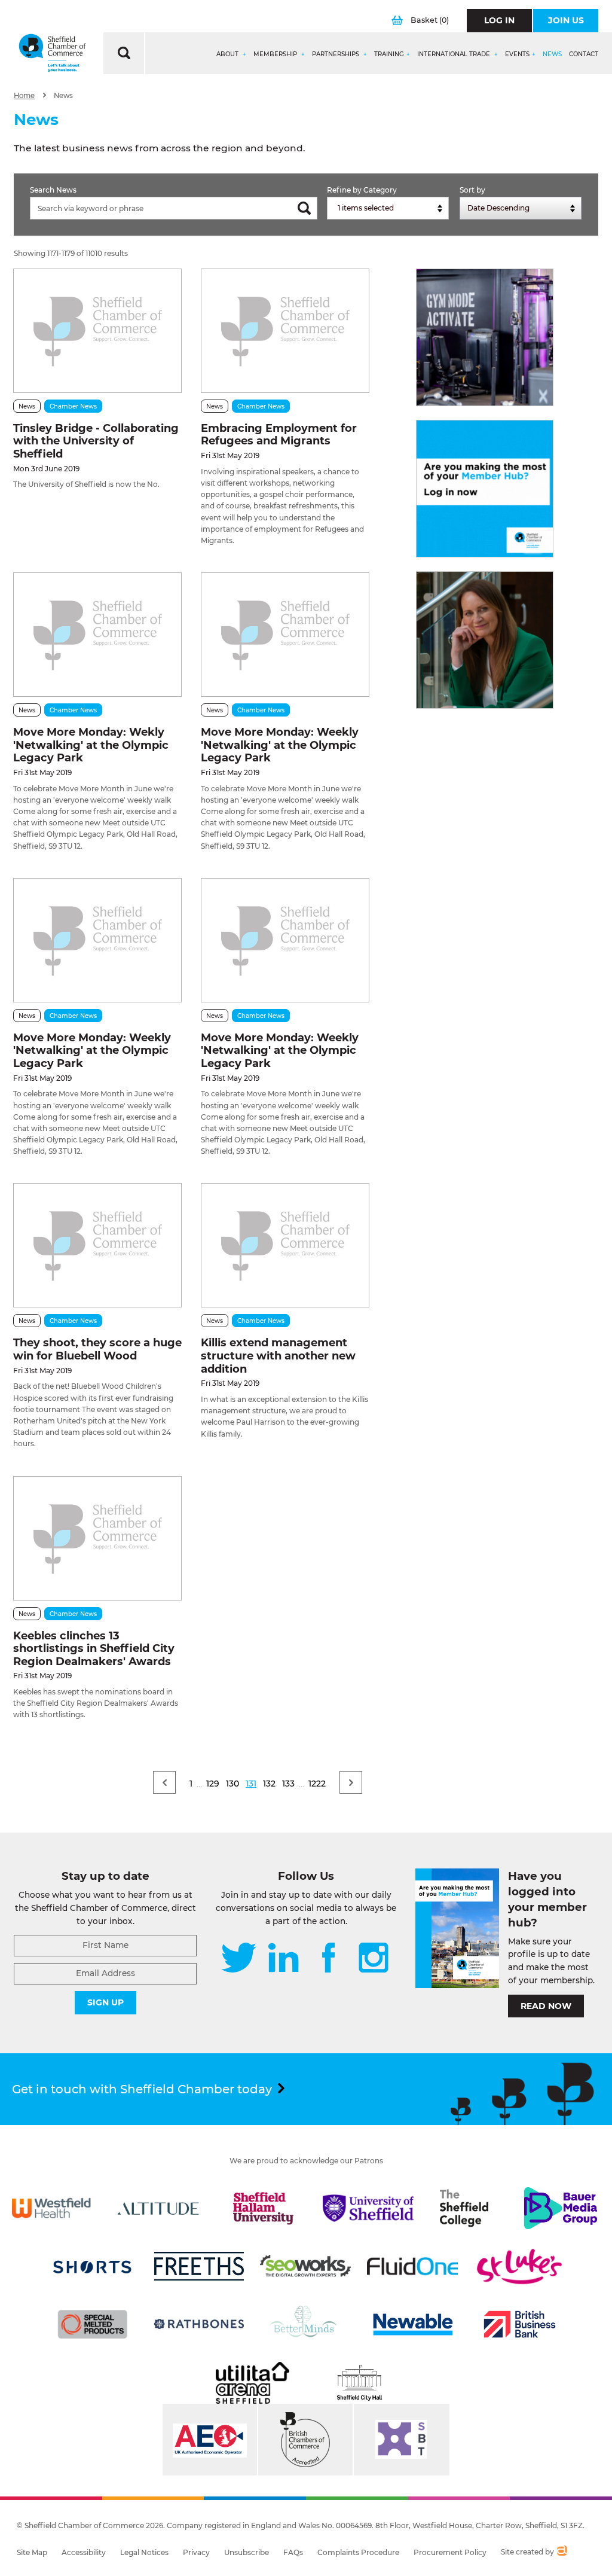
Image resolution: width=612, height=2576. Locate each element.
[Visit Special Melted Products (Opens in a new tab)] (93, 2324)
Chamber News (73, 406)
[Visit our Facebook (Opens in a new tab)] (329, 1959)
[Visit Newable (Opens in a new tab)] (412, 2324)
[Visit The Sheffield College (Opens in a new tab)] (464, 2208)
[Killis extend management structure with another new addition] (285, 1245)
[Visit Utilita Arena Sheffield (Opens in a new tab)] (252, 2383)
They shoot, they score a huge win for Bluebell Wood (97, 1349)
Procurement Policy (450, 2552)
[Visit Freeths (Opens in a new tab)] (199, 2266)
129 (213, 1784)
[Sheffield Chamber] (52, 53)
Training (389, 54)
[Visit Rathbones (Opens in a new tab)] (199, 2324)
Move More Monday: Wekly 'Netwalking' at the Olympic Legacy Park (91, 745)
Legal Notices (144, 2552)
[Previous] (164, 1782)
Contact (584, 54)
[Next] (351, 1782)
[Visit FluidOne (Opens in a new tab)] (412, 2266)
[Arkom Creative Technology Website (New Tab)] (561, 2552)
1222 (317, 1784)
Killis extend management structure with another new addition (278, 1356)
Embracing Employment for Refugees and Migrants (279, 435)
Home (24, 96)
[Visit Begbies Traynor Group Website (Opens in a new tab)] (305, 2440)
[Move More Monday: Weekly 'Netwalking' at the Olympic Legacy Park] (285, 635)
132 (269, 1784)
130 (232, 1784)
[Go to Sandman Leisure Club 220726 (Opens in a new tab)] (485, 337)
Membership (276, 54)
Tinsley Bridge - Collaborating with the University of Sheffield (96, 441)
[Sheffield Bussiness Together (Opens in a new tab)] (402, 2440)
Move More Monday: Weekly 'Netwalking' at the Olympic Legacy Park (280, 745)
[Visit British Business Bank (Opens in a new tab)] (519, 2324)
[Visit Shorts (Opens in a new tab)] (93, 2266)
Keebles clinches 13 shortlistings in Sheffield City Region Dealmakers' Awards (94, 1649)
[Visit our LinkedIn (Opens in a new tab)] (283, 1959)
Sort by (472, 190)
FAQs (293, 2552)
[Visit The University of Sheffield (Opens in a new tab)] (368, 2208)
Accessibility (84, 2552)
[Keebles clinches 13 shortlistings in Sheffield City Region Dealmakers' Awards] (97, 1538)
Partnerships (336, 54)
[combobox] (388, 208)
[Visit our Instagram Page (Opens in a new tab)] (374, 1959)
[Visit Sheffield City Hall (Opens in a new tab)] (360, 2383)
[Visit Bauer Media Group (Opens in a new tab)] (561, 2208)
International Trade (455, 54)
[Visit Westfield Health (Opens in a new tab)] (51, 2208)
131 (251, 1784)
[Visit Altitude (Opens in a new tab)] (158, 2208)
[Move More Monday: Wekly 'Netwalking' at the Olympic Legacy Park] (97, 635)
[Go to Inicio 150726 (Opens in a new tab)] (485, 640)
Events (517, 54)
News (552, 54)
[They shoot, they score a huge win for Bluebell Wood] (97, 1245)
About (228, 54)
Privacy (196, 2552)
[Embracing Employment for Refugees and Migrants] (285, 331)
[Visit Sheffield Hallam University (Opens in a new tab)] (263, 2208)
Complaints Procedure (358, 2552)
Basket (430, 20)
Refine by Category (362, 190)
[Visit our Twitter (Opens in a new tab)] (239, 1959)
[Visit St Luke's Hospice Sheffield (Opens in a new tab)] (519, 2266)
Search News (53, 190)
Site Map (32, 2552)
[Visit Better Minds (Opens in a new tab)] (305, 2324)
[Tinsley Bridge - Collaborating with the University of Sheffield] (97, 331)
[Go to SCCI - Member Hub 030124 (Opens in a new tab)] (485, 489)
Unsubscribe (247, 2552)
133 (288, 1784)
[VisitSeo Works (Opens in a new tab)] (305, 2266)
